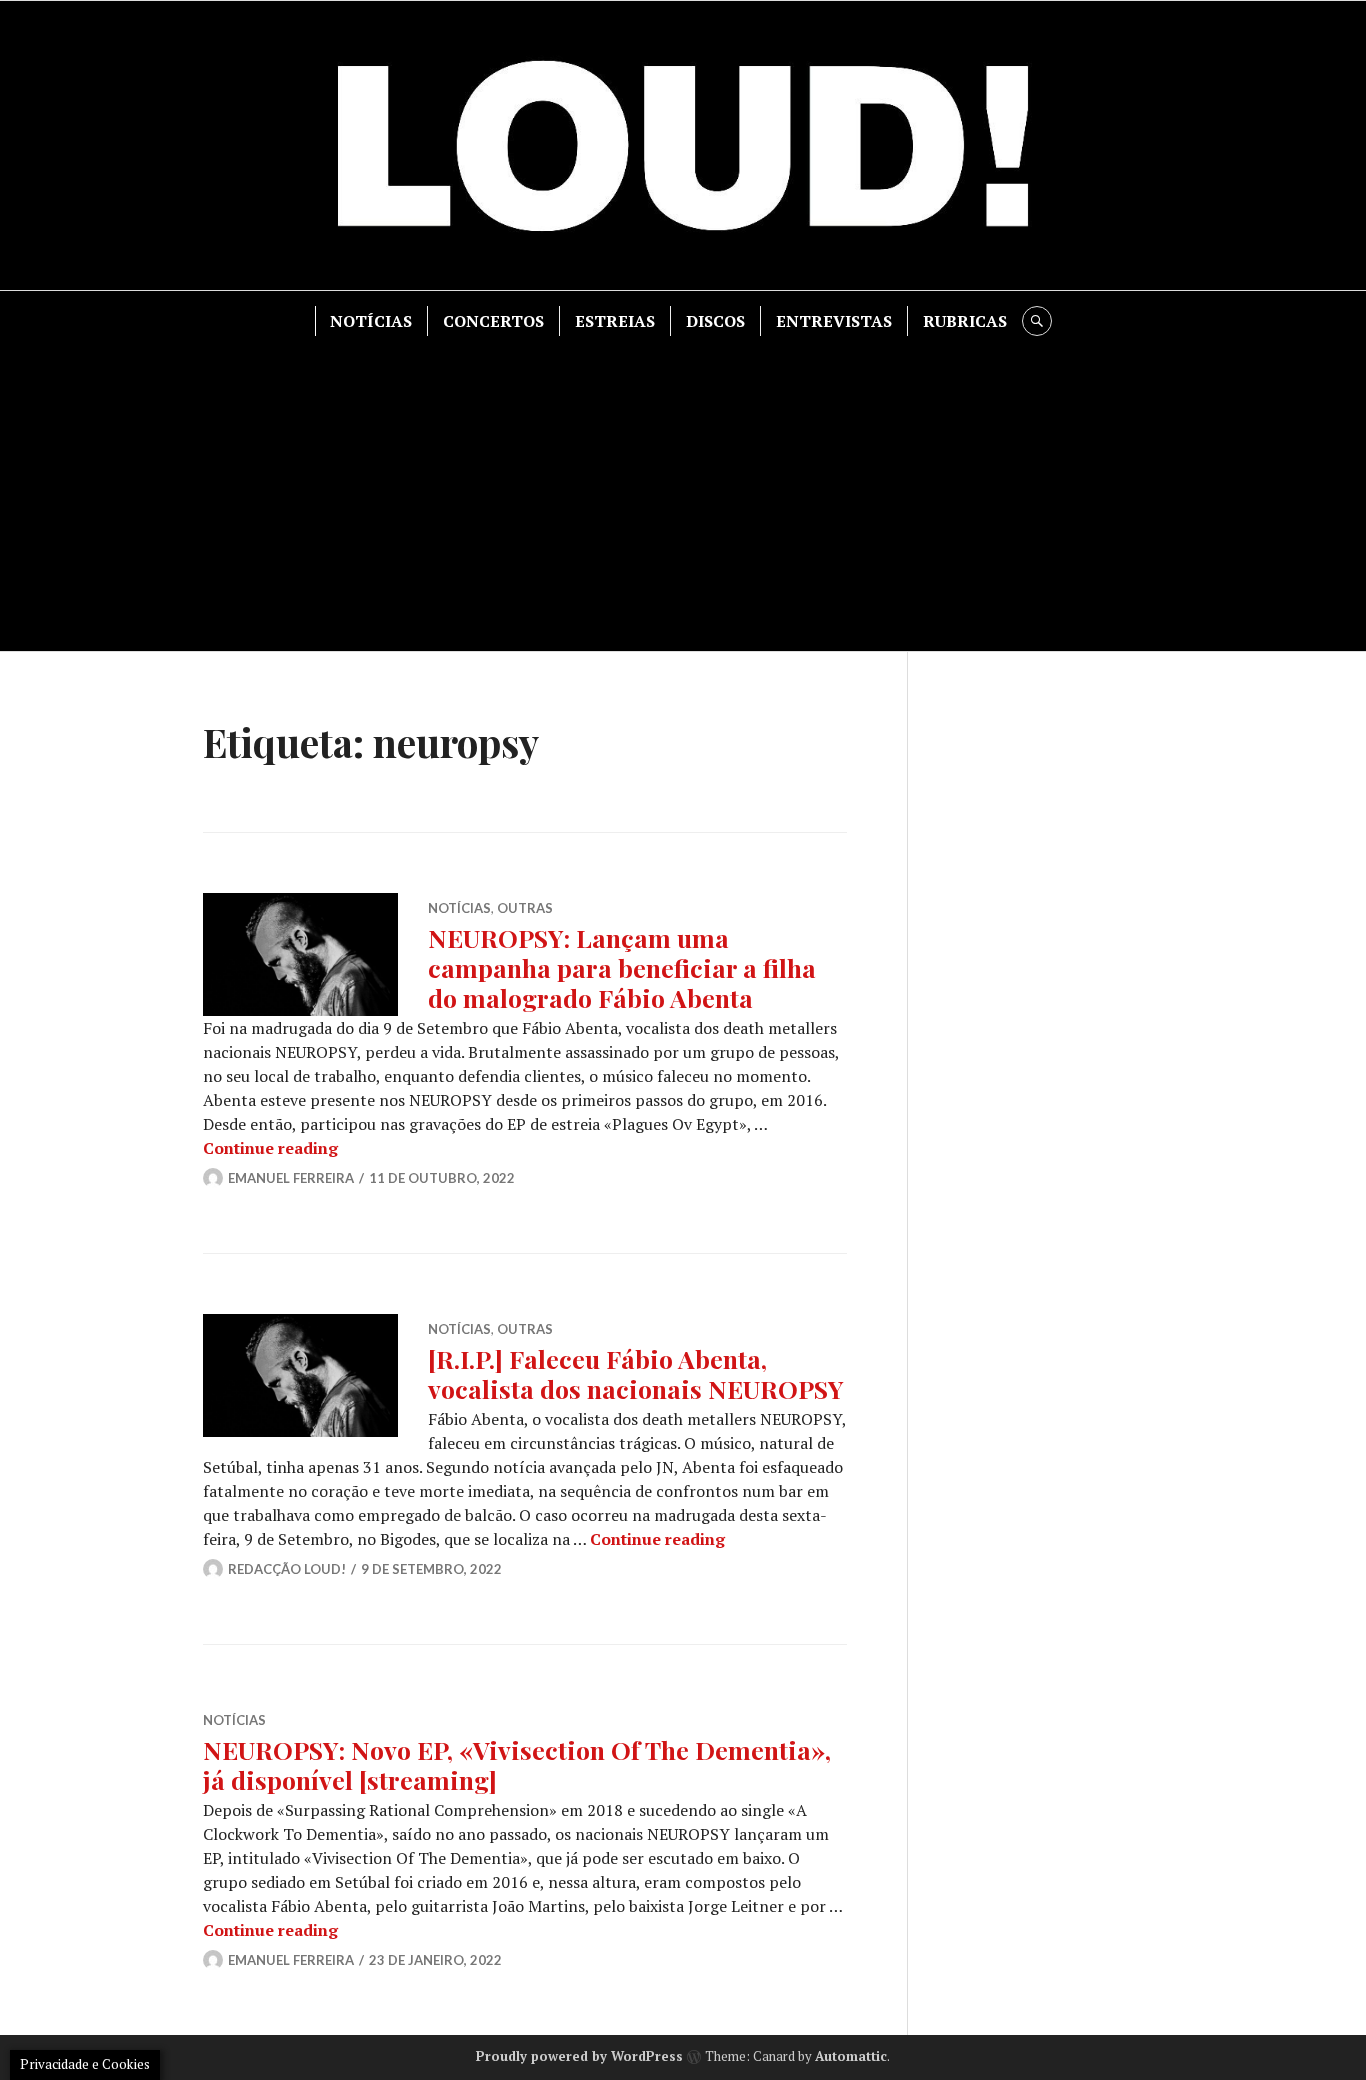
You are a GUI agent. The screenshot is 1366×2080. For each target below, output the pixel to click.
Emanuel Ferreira (291, 1178)
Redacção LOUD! (287, 1569)
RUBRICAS (965, 321)
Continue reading (270, 1148)
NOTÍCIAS (371, 321)
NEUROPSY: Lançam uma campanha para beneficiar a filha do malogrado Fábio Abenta (622, 967)
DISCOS (715, 321)
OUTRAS (525, 908)
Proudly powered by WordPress (579, 2056)
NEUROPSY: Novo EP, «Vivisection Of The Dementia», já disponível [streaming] (517, 1764)
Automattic (851, 2056)
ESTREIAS (615, 321)
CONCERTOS (493, 321)
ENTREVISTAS (834, 321)
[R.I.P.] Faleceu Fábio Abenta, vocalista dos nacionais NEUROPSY (636, 1373)
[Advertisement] (683, 486)
